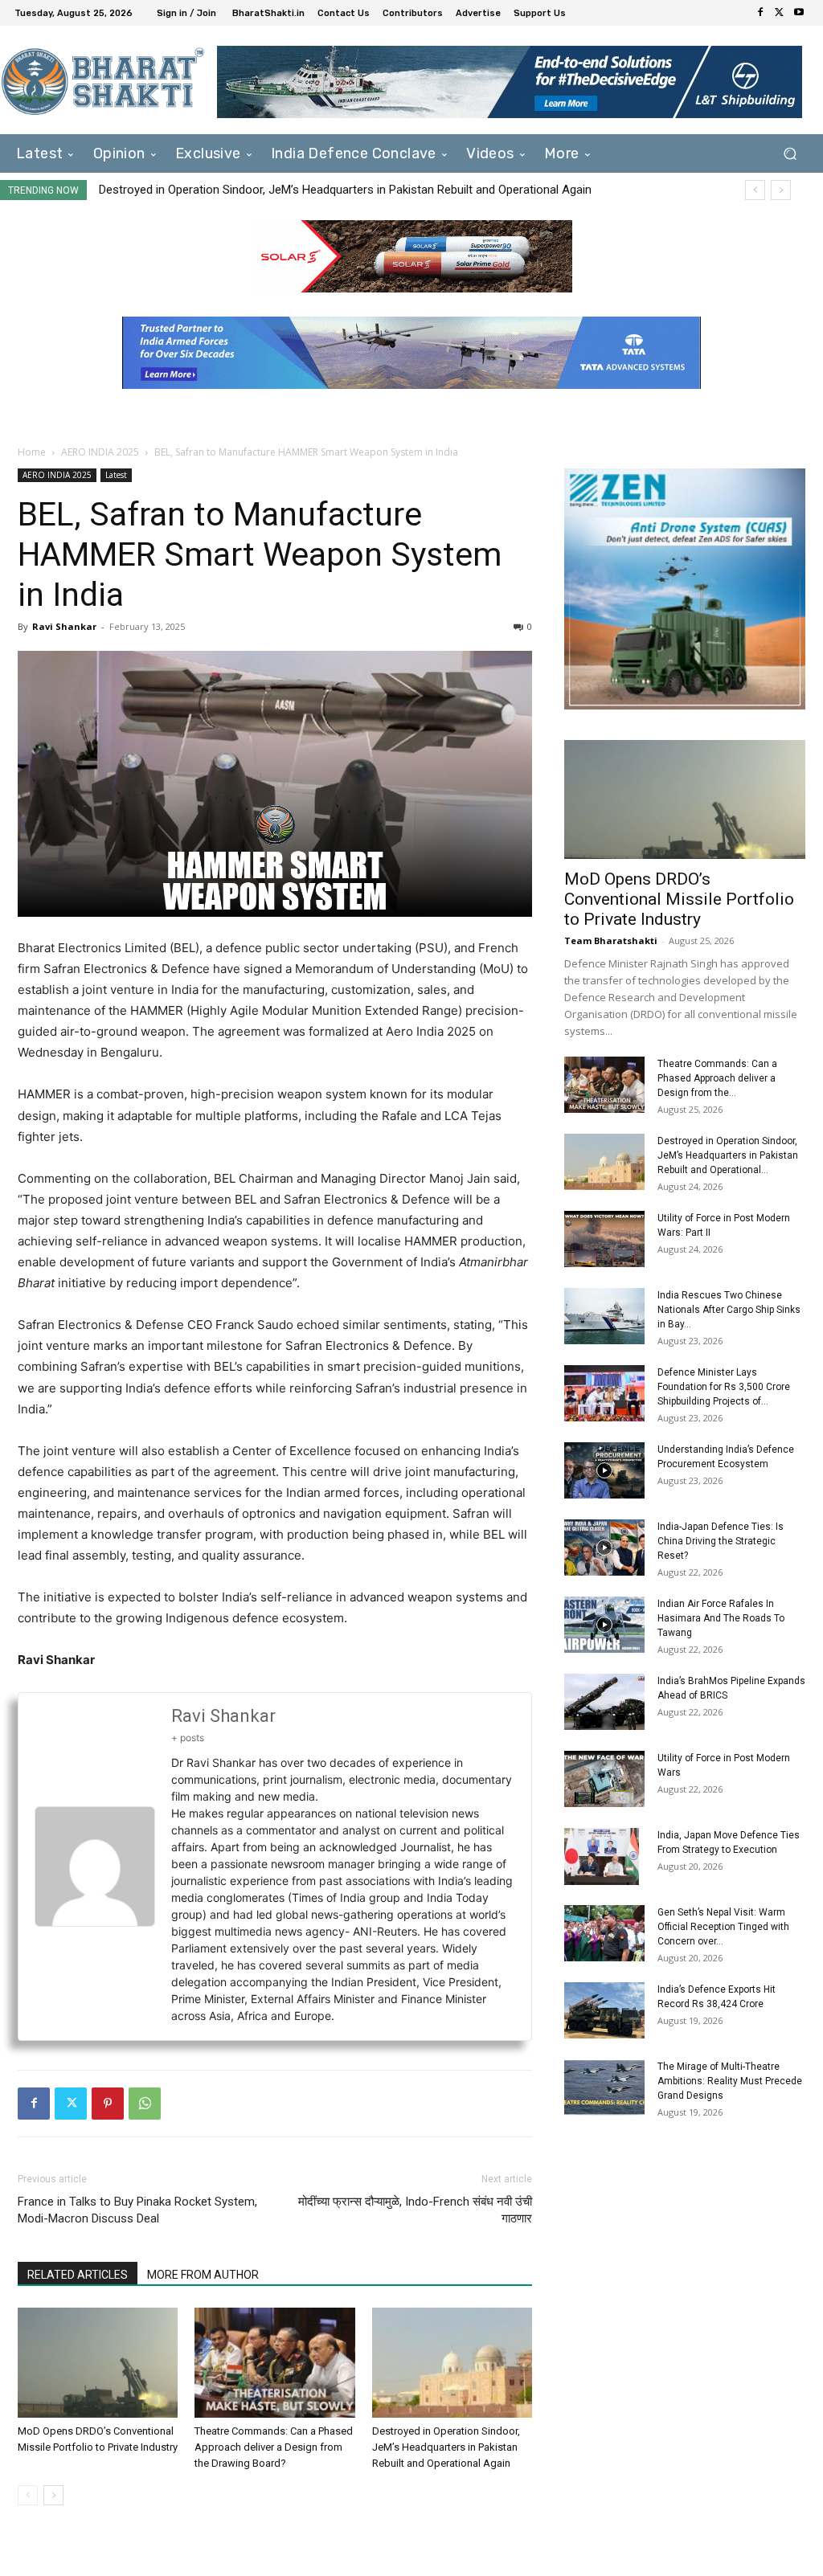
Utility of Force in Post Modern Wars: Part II (213, 190)
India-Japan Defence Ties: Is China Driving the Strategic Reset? (721, 1541)
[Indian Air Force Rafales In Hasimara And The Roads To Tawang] (604, 1625)
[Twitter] (780, 13)
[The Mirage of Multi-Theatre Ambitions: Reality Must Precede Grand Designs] (604, 2087)
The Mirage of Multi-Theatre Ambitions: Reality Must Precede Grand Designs (730, 2081)
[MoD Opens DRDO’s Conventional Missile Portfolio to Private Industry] (98, 2363)
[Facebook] (760, 13)
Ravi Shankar (64, 626)
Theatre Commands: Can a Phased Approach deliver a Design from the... (717, 1078)
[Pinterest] (108, 2104)
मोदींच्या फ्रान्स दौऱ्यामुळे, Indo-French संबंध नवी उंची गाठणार (415, 2210)
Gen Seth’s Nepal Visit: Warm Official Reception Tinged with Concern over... (723, 1927)
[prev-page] (28, 2495)
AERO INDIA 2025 (100, 452)
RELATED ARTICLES (78, 2275)
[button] (790, 154)
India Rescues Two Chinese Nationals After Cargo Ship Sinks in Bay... (729, 1310)
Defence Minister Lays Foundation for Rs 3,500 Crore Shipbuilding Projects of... (724, 1387)
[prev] (755, 190)
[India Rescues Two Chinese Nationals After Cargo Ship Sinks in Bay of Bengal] (604, 1316)
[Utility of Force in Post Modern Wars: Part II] (604, 1239)
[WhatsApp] (145, 2104)
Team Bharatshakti (611, 940)
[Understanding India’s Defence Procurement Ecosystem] (604, 1470)
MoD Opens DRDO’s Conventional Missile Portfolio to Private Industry (679, 899)
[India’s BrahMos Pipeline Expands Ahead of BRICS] (604, 1702)
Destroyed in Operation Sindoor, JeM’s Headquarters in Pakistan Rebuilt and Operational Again (446, 2447)
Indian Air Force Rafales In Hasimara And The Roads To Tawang (721, 1618)
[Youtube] (799, 13)
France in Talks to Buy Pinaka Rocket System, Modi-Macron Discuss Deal (137, 2210)
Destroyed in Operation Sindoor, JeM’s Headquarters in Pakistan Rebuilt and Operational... (728, 1155)
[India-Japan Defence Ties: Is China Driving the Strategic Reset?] (604, 1548)
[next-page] (53, 2495)
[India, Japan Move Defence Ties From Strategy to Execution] (602, 1856)
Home (32, 452)
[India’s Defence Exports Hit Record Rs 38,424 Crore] (604, 2010)
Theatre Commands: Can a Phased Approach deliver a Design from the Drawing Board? (274, 2447)
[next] (781, 190)
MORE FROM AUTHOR (203, 2275)
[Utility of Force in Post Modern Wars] (604, 1779)
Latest (116, 475)
